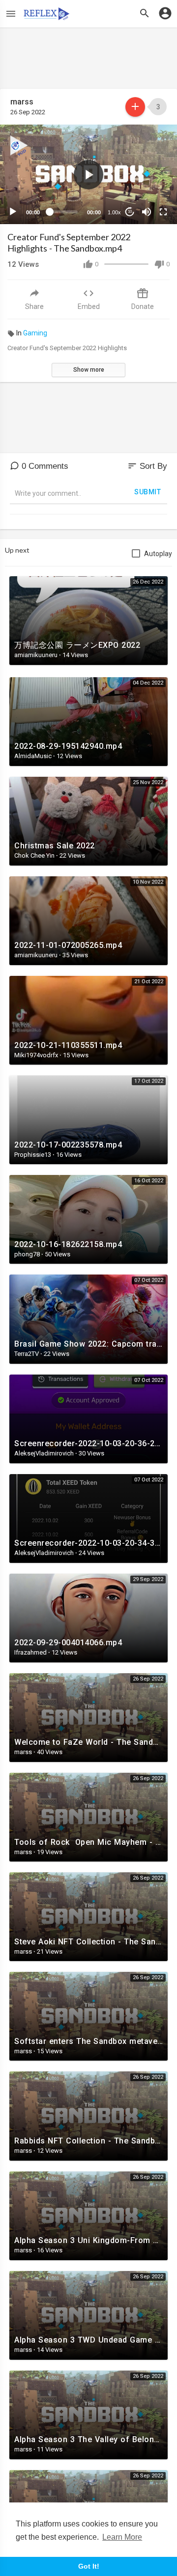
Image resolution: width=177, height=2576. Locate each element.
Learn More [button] (122, 2537)
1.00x (114, 212)
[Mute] (147, 212)
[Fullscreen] (163, 212)
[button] (88, 175)
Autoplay (158, 554)
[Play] (13, 212)
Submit (147, 492)
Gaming (35, 333)
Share (34, 306)
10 (130, 212)
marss (22, 102)
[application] (88, 174)
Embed (89, 306)
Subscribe (135, 107)
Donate (143, 306)
